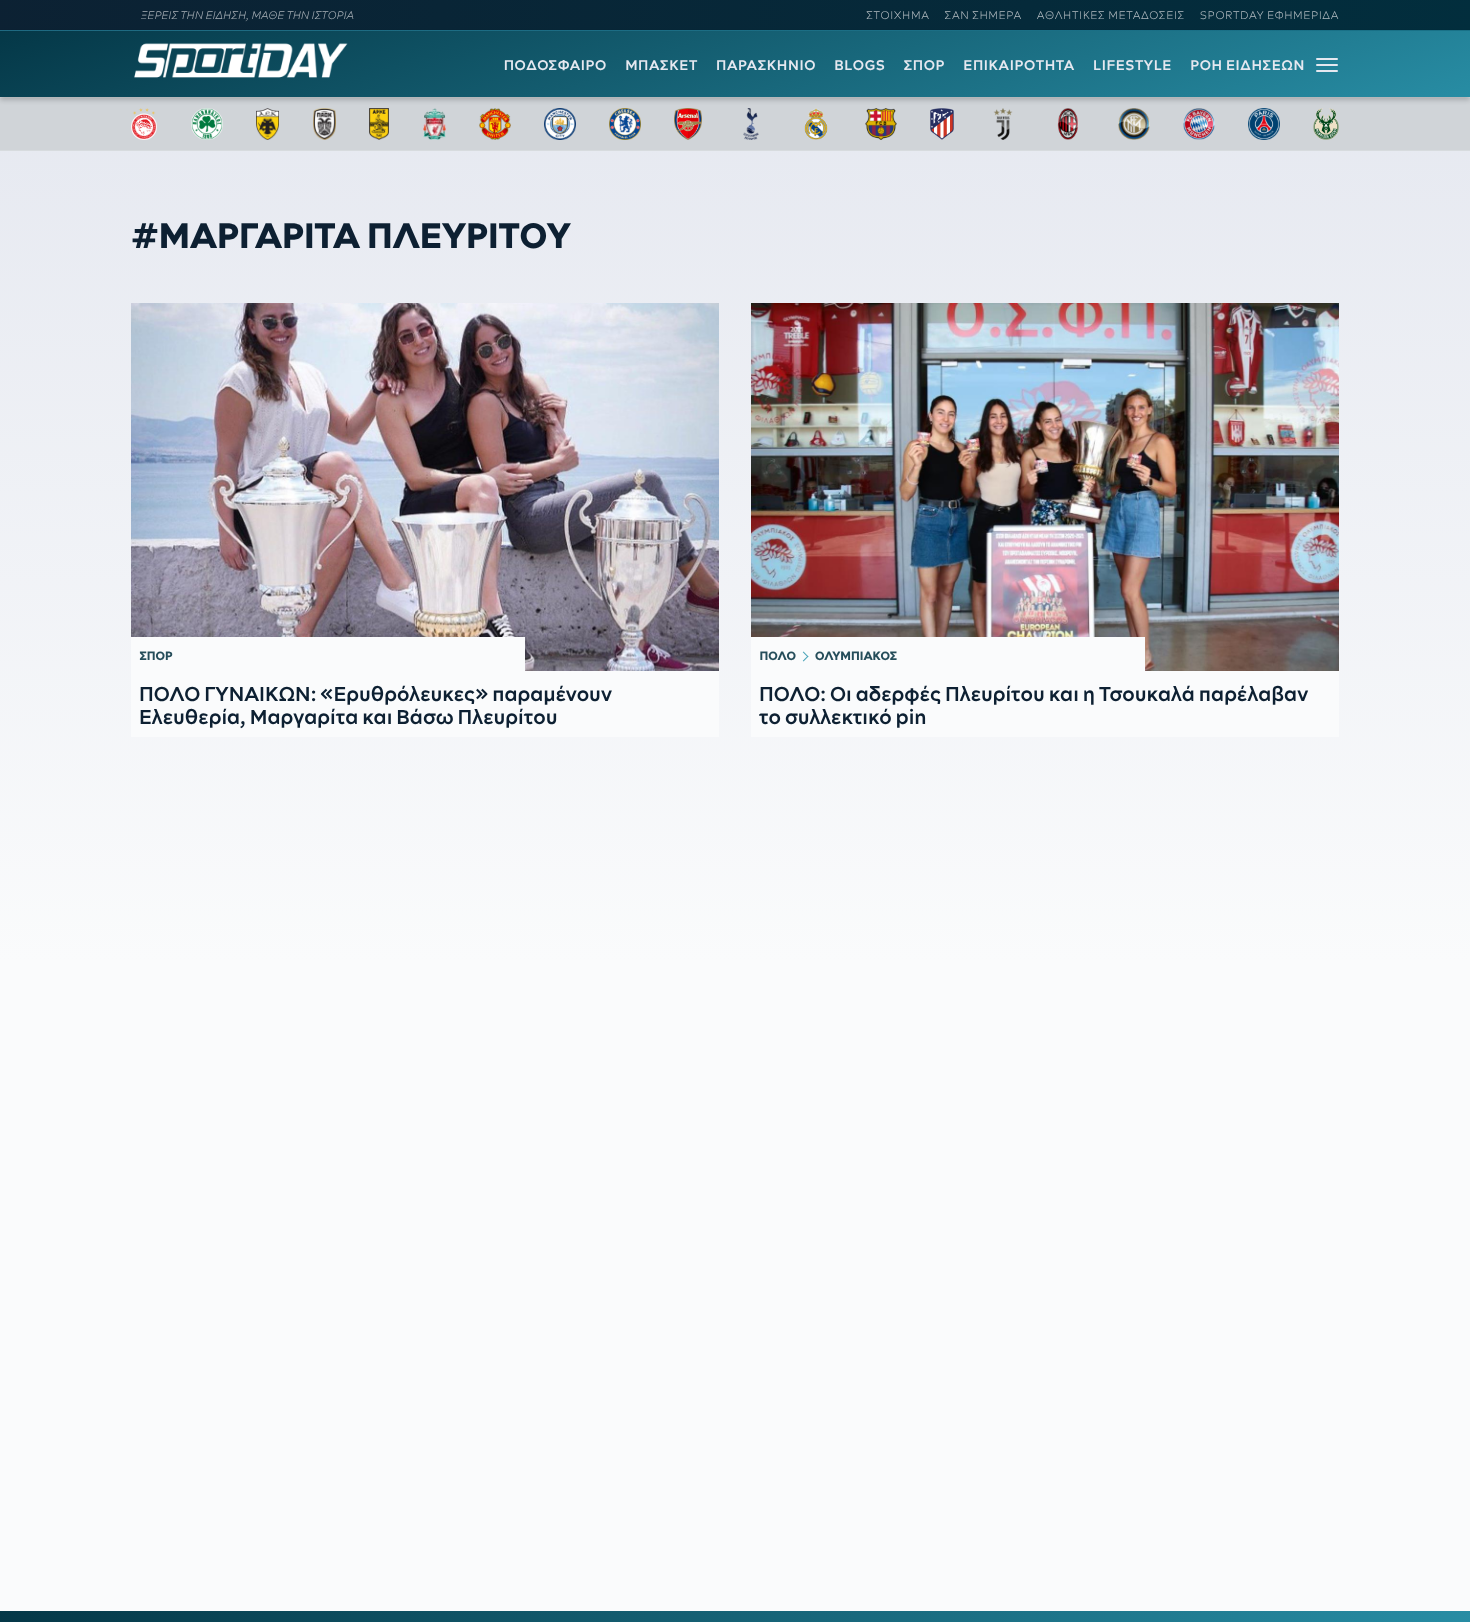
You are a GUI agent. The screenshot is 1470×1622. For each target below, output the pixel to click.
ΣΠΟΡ (924, 65)
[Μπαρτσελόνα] (881, 124)
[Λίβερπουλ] (435, 124)
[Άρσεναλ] (687, 124)
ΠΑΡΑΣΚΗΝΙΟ (766, 65)
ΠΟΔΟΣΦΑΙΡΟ (555, 65)
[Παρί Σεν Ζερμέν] (1264, 124)
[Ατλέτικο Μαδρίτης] (942, 124)
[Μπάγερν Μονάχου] (1199, 124)
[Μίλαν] (1068, 124)
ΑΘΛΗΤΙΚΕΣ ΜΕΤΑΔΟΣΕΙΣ (1111, 15)
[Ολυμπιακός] (144, 124)
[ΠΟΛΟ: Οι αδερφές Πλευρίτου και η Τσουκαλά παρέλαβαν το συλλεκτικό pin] (1045, 487)
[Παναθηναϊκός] (207, 124)
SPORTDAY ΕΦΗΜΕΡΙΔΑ (1269, 15)
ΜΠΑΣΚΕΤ (661, 65)
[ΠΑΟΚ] (324, 124)
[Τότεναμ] (751, 124)
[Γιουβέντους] (1003, 124)
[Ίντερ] (1134, 124)
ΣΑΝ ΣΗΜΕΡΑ (983, 15)
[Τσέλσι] (625, 124)
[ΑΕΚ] (268, 124)
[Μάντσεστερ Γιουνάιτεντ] (494, 124)
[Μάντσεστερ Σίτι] (560, 124)
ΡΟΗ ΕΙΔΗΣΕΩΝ (1247, 65)
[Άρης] (379, 124)
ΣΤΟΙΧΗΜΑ (897, 15)
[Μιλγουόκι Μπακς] (1326, 124)
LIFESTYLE (1132, 65)
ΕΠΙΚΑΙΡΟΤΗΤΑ (1019, 65)
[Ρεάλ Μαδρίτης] (816, 124)
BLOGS (859, 65)
